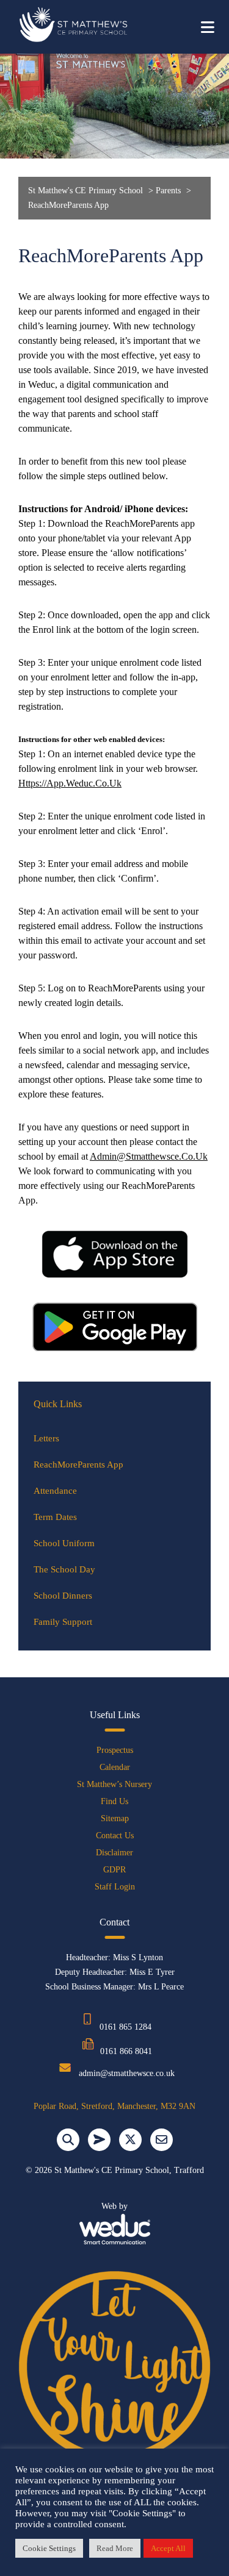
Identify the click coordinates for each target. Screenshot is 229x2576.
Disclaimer (114, 1853)
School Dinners (63, 1596)
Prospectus (115, 1750)
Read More (115, 2548)
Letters (46, 1438)
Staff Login (115, 1887)
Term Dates (55, 1517)
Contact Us (115, 1836)
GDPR (114, 1870)
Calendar (115, 1767)
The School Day (64, 1569)
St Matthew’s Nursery (114, 1784)
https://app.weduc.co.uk (70, 783)
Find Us (114, 1801)
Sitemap (115, 1818)
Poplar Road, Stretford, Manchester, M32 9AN (114, 2106)
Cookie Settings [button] (49, 2548)
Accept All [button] (168, 2548)
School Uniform (64, 1543)
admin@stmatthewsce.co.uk (149, 1156)
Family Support (63, 1622)
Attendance (55, 1491)
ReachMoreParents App (78, 1465)
